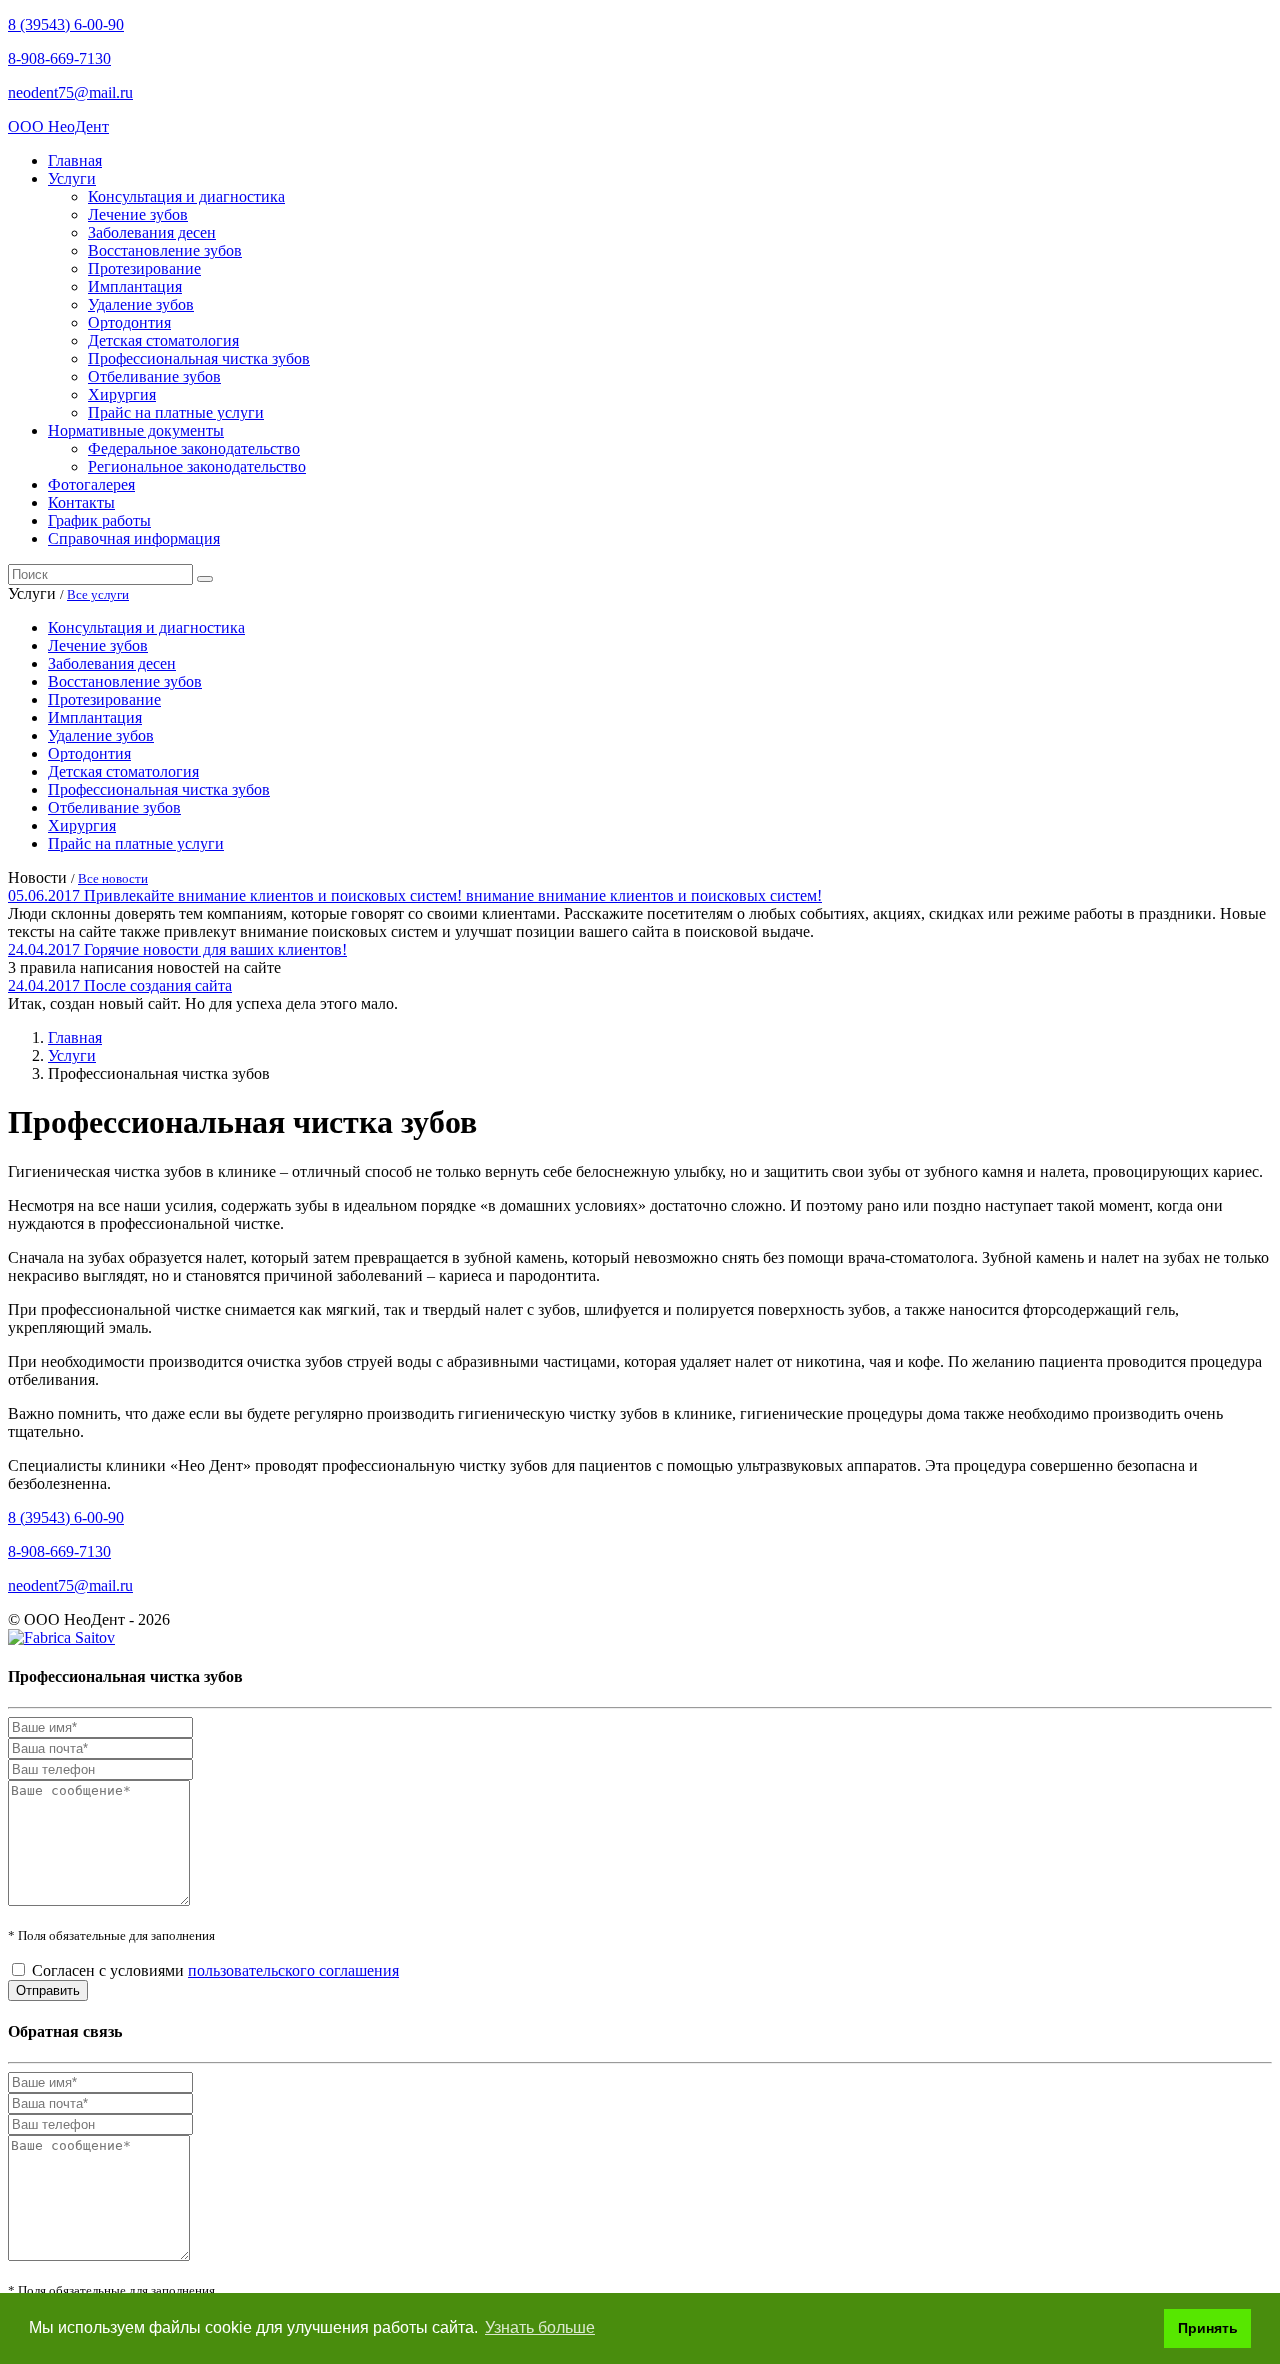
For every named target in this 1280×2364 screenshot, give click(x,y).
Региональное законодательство (197, 466)
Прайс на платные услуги (176, 412)
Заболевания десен (152, 232)
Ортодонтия (129, 322)
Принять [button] (1208, 2328)
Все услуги (98, 594)
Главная (75, 160)
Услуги (72, 178)
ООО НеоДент (58, 126)
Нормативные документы (136, 430)
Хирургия (122, 394)
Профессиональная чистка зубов (199, 358)
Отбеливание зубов (154, 376)
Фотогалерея (91, 484)
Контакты (81, 502)
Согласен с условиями (215, 1970)
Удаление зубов (141, 304)
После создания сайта (158, 985)
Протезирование (144, 268)
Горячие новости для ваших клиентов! (215, 949)
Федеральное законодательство (194, 448)
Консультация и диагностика (186, 196)
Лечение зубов (138, 214)
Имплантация (135, 286)
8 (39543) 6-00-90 (66, 24)
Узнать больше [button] (540, 2327)
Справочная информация (134, 538)
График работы (99, 520)
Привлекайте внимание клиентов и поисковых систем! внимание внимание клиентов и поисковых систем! (453, 895)
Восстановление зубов (165, 250)
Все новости (113, 878)
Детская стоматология (163, 340)
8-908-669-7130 (59, 58)
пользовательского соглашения (293, 1970)
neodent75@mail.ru (70, 92)
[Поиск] (205, 579)
